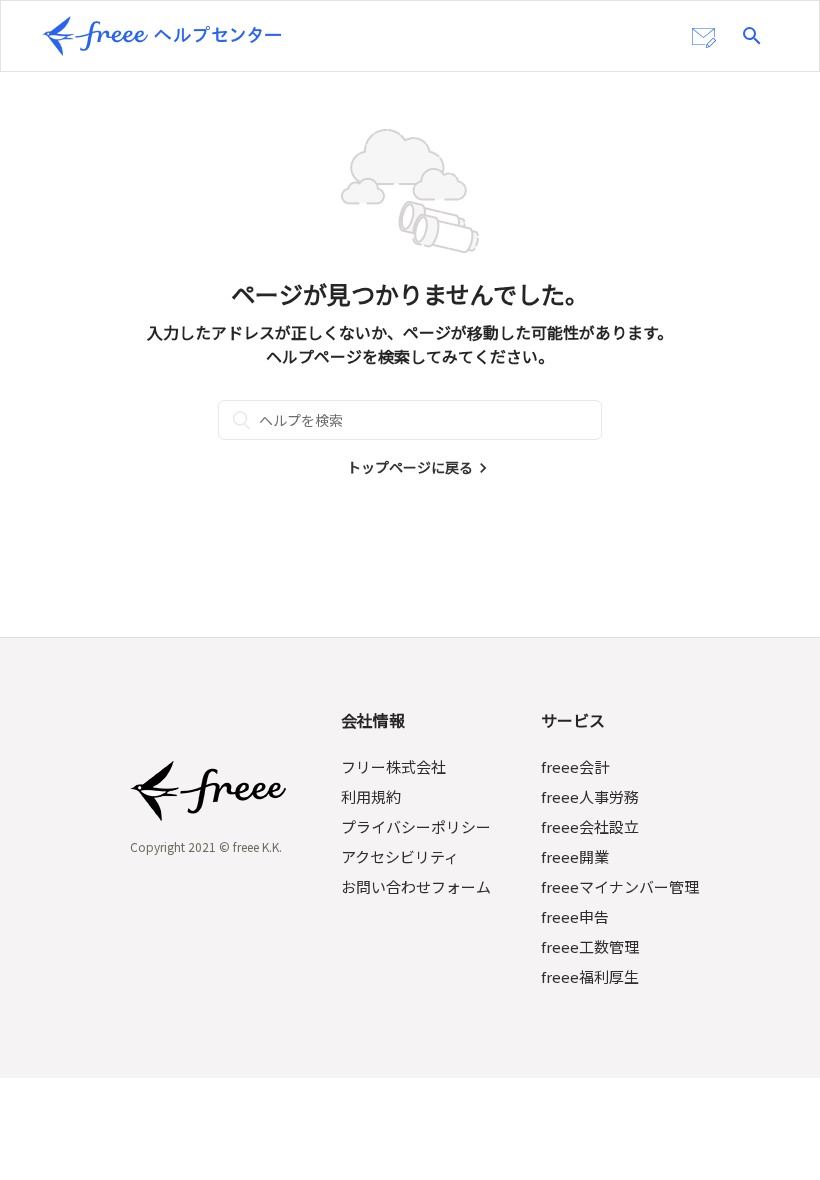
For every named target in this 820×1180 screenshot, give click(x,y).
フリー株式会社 (393, 766)
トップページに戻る (410, 467)
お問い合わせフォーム (416, 886)
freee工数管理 (590, 946)
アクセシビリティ (400, 856)
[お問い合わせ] (704, 38)
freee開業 (575, 856)
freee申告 (575, 916)
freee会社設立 (590, 826)
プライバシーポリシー (416, 826)
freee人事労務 (590, 796)
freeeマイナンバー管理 (620, 886)
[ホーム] (162, 36)
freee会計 (575, 766)
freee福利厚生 (590, 976)
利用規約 (371, 796)
